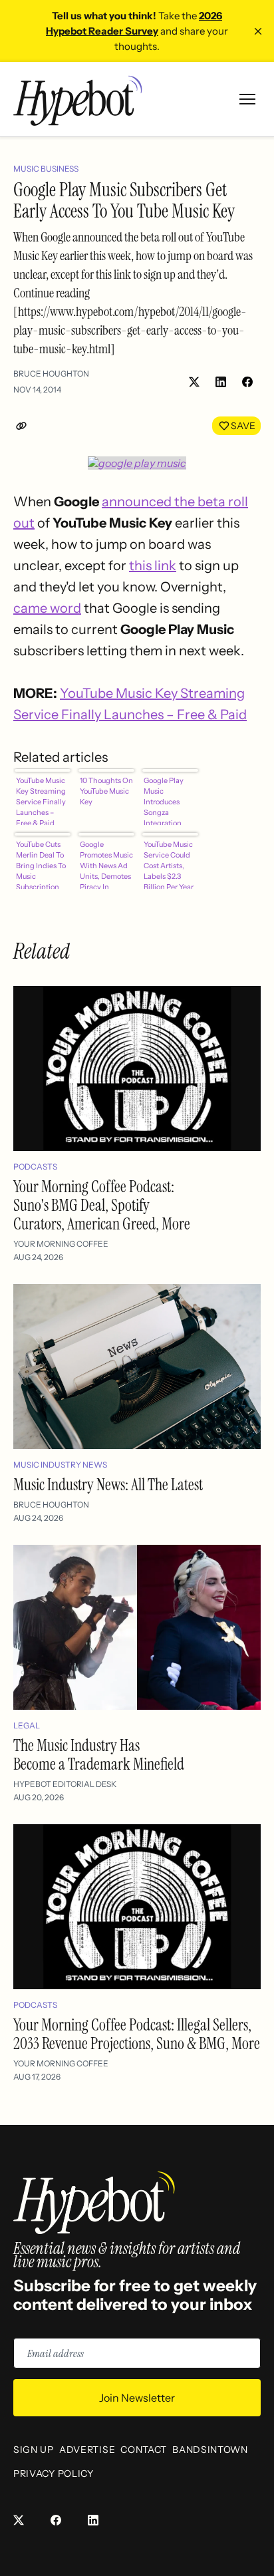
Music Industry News (60, 1465)
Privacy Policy (54, 2474)
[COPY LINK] (24, 426)
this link (153, 565)
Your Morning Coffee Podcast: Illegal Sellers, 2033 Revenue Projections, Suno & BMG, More (137, 2034)
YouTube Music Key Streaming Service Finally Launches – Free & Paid (41, 800)
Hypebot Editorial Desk (65, 1784)
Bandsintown (210, 2450)
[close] (258, 31)
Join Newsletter (137, 2398)
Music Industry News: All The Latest (108, 1485)
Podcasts (35, 1167)
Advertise (87, 2450)
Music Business (46, 169)
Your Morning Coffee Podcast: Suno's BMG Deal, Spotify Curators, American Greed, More (102, 1205)
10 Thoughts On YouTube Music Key (106, 791)
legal (27, 1725)
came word (47, 608)
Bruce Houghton (51, 374)
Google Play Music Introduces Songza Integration (164, 800)
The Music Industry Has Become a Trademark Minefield (99, 1755)
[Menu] (247, 99)
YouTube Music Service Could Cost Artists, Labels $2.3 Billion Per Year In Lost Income (169, 864)
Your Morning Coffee (61, 1244)
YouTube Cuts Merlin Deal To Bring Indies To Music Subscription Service (41, 864)
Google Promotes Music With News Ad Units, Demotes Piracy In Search (106, 864)
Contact (144, 2450)
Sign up (34, 2450)
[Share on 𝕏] (194, 382)
